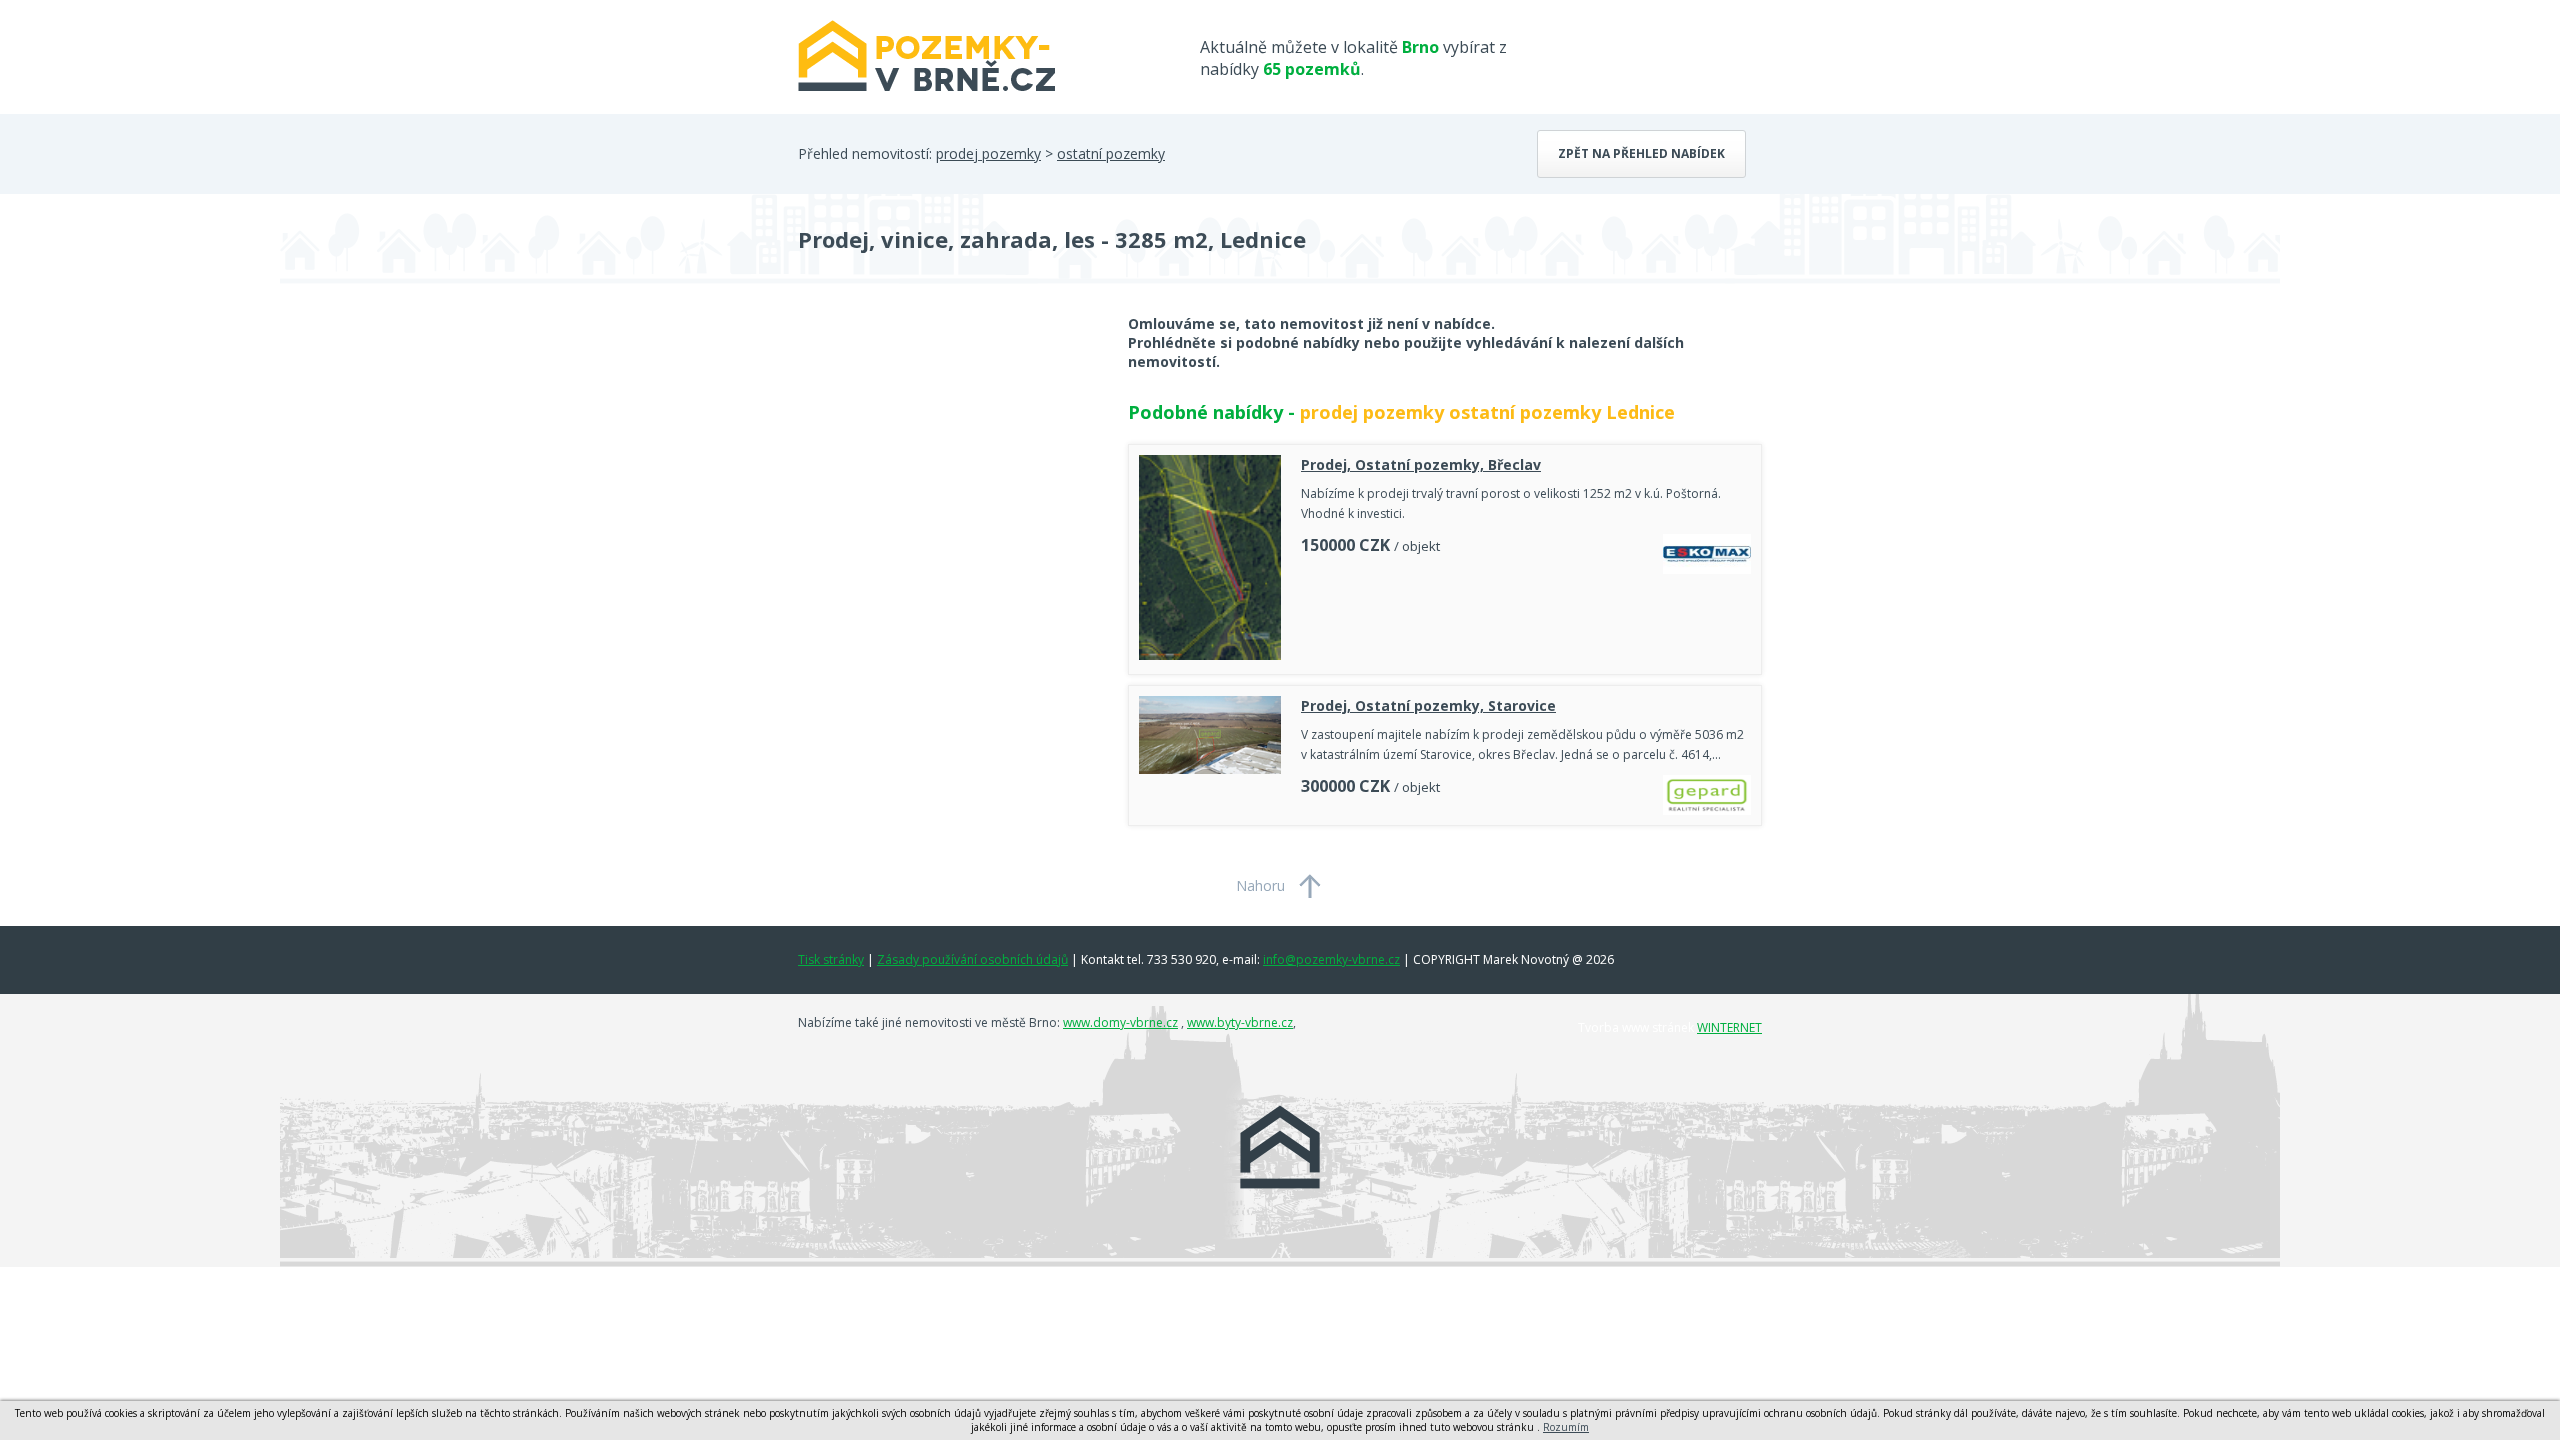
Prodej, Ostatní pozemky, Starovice (1428, 705)
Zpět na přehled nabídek (1641, 153)
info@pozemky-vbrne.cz (1331, 959)
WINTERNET (1729, 1027)
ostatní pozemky (1111, 153)
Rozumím (1566, 1427)
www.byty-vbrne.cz (1240, 1022)
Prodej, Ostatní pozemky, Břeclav (1421, 464)
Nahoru (1260, 885)
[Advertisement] (948, 474)
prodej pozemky (988, 153)
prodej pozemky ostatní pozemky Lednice (1487, 412)
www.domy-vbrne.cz (1120, 1022)
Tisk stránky (831, 959)
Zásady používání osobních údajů (972, 959)
